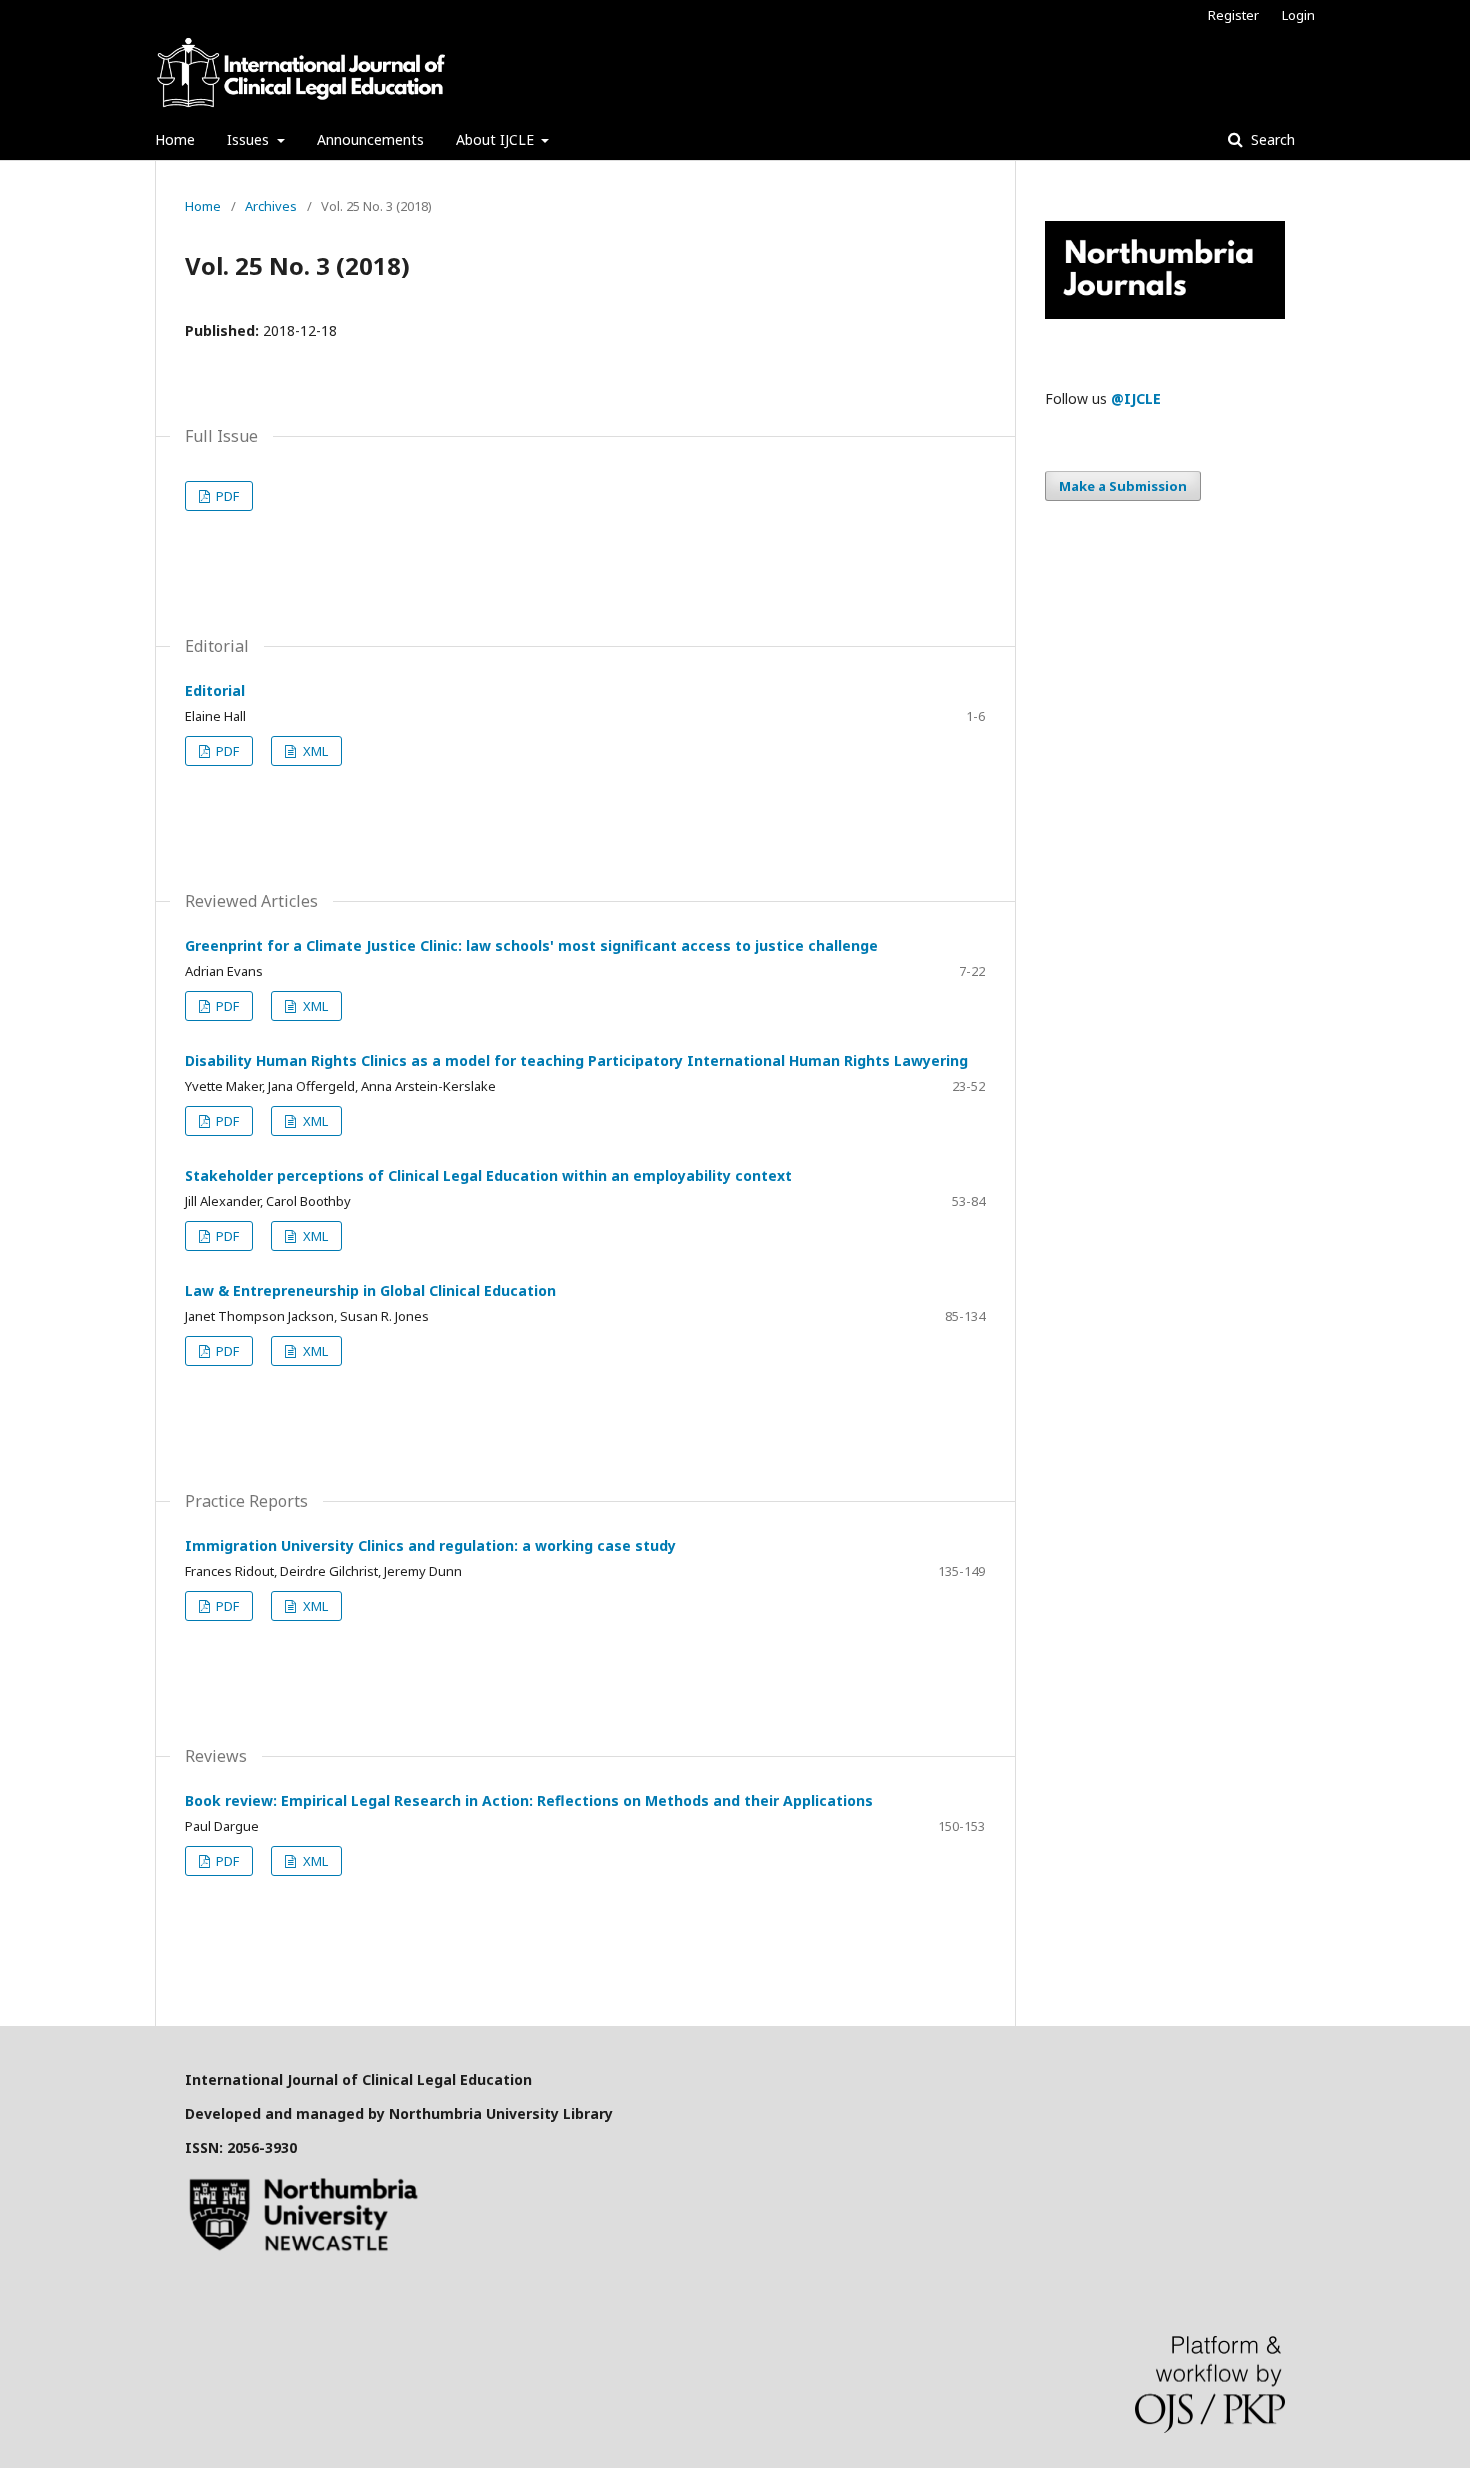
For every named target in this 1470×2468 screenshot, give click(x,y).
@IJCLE (1136, 398)
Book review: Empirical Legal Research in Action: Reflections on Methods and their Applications (529, 1800)
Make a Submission (1123, 486)
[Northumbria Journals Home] (1165, 313)
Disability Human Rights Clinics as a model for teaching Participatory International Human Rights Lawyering (576, 1060)
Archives (271, 206)
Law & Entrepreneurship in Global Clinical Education (370, 1290)
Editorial (215, 690)
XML (314, 751)
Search (1271, 139)
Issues (250, 139)
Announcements (370, 139)
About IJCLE (497, 139)
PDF (226, 496)
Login (1298, 15)
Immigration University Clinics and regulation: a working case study (430, 1545)
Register (1233, 15)
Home (175, 139)
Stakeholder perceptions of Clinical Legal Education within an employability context (488, 1175)
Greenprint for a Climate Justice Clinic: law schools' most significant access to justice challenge (531, 945)
